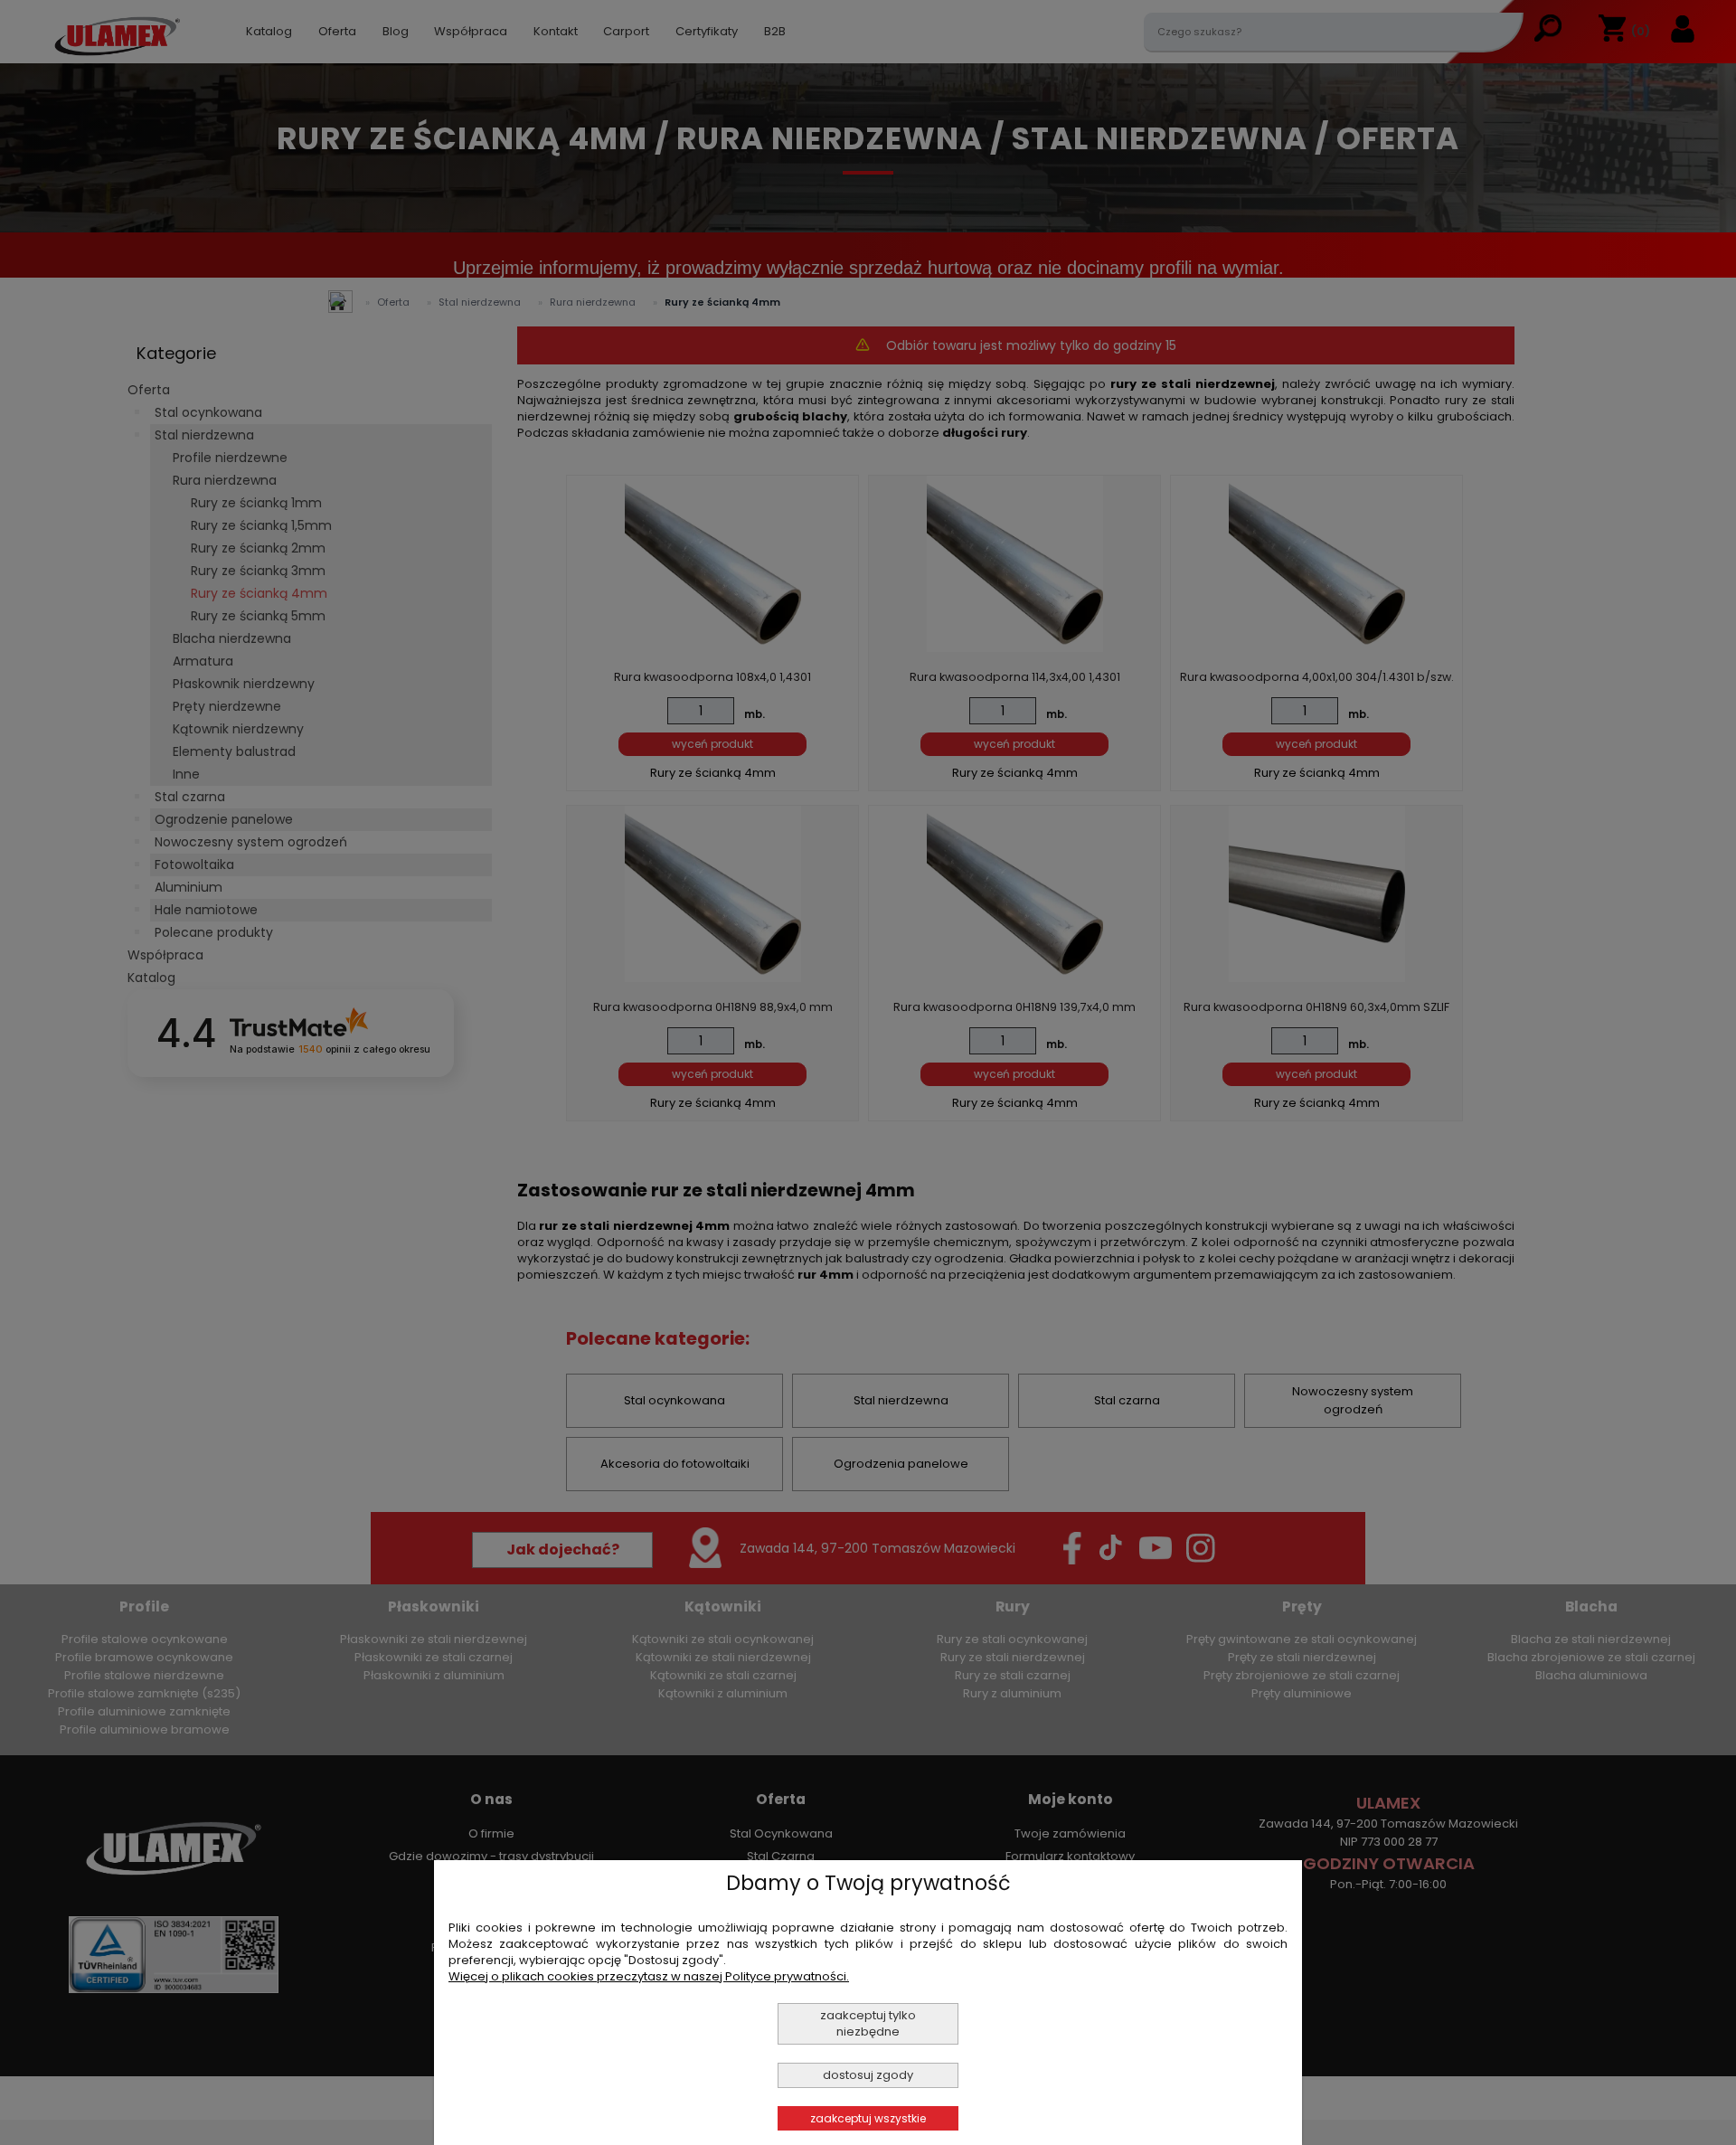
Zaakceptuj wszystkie (868, 2118)
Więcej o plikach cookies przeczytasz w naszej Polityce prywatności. (649, 1976)
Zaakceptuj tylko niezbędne (868, 2023)
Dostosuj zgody (868, 2075)
